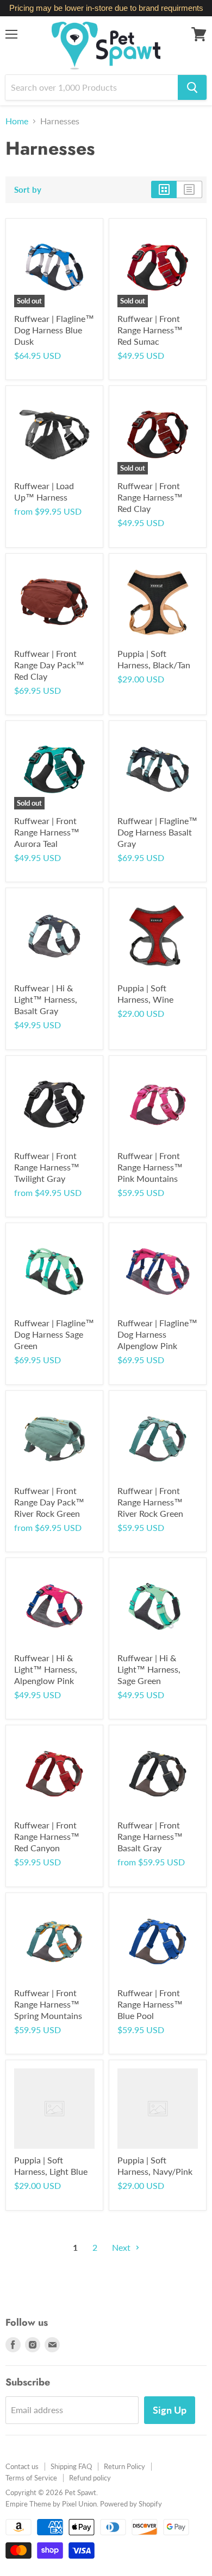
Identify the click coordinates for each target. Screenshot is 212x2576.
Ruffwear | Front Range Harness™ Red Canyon (47, 1836)
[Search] (192, 87)
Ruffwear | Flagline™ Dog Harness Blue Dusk (54, 330)
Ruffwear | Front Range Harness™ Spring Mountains (48, 2004)
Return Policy (124, 2466)
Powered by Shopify (131, 2504)
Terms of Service (31, 2478)
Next (122, 2247)
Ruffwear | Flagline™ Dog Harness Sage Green (54, 1334)
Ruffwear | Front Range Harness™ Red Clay (150, 497)
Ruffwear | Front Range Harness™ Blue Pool (150, 2004)
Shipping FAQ (71, 2466)
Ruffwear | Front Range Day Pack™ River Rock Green (49, 1502)
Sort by (28, 190)
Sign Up (170, 2410)
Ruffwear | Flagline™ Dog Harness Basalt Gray (157, 832)
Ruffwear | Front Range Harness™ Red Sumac (150, 330)
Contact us (22, 2466)
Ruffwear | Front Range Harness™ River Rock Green (150, 1502)
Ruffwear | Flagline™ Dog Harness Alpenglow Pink (157, 1334)
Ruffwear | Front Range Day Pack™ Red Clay (49, 665)
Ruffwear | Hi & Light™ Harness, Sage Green (149, 1669)
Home (17, 121)
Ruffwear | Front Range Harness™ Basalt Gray (150, 1836)
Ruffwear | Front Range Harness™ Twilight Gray (47, 1167)
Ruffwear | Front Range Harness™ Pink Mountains (150, 1167)
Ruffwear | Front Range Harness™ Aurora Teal (47, 832)
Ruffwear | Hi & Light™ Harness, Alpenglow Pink (46, 1669)
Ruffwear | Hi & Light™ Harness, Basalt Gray (46, 999)
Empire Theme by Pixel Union (51, 2504)
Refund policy (90, 2478)
